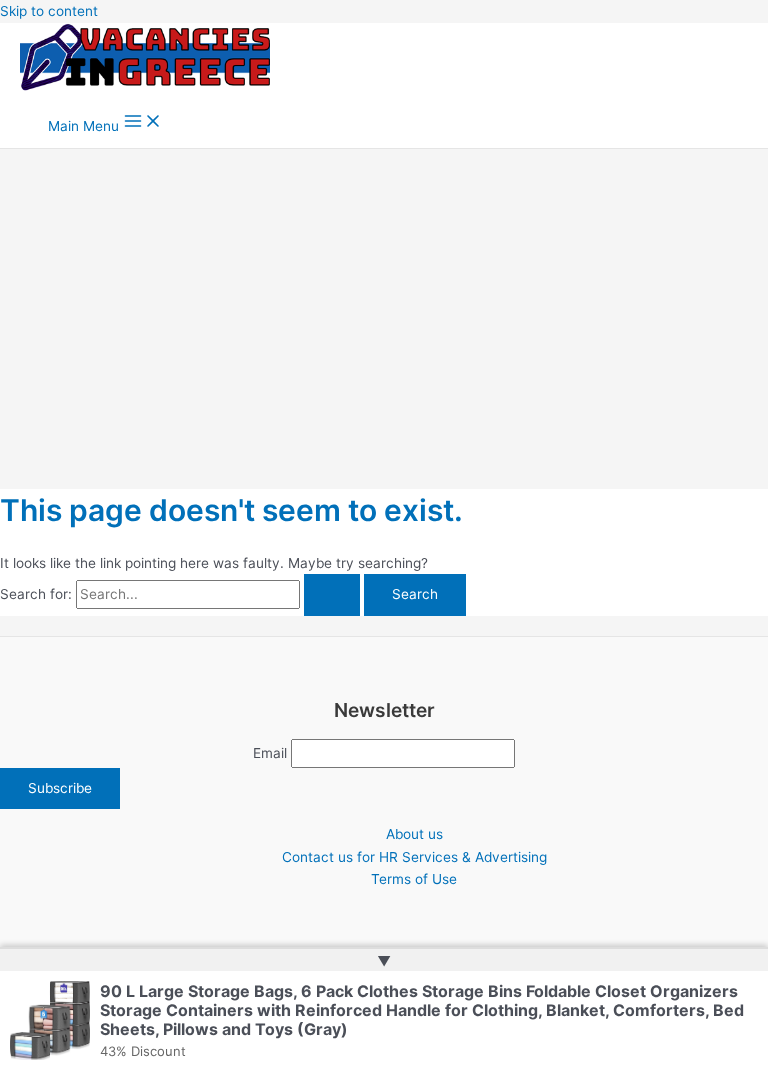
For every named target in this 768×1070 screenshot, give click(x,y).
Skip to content (49, 11)
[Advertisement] (384, 299)
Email (270, 753)
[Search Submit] (332, 595)
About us (414, 834)
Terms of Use (414, 879)
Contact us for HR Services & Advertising (414, 857)
